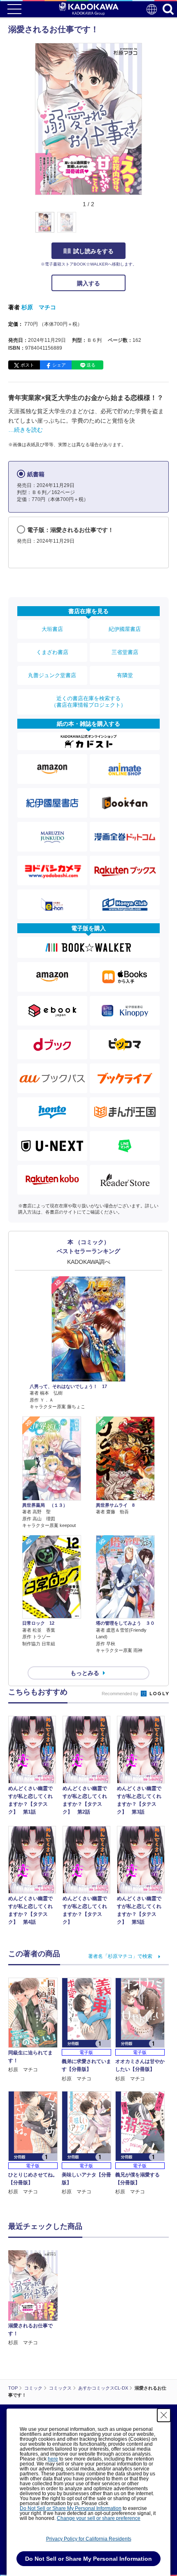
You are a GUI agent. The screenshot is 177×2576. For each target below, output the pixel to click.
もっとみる (85, 1673)
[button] (147, 227)
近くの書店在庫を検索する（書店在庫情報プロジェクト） (88, 702)
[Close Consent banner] (164, 2415)
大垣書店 (52, 629)
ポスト (27, 365)
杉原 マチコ (39, 307)
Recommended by (121, 1694)
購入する (88, 283)
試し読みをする (93, 251)
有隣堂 (125, 675)
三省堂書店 (125, 652)
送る (91, 365)
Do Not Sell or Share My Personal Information (71, 2508)
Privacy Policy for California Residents (89, 2539)
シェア (59, 365)
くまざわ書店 (52, 652)
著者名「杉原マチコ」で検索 (120, 1956)
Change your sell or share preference (99, 2518)
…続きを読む (26, 430)
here (53, 2459)
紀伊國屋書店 (125, 629)
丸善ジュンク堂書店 (52, 675)
